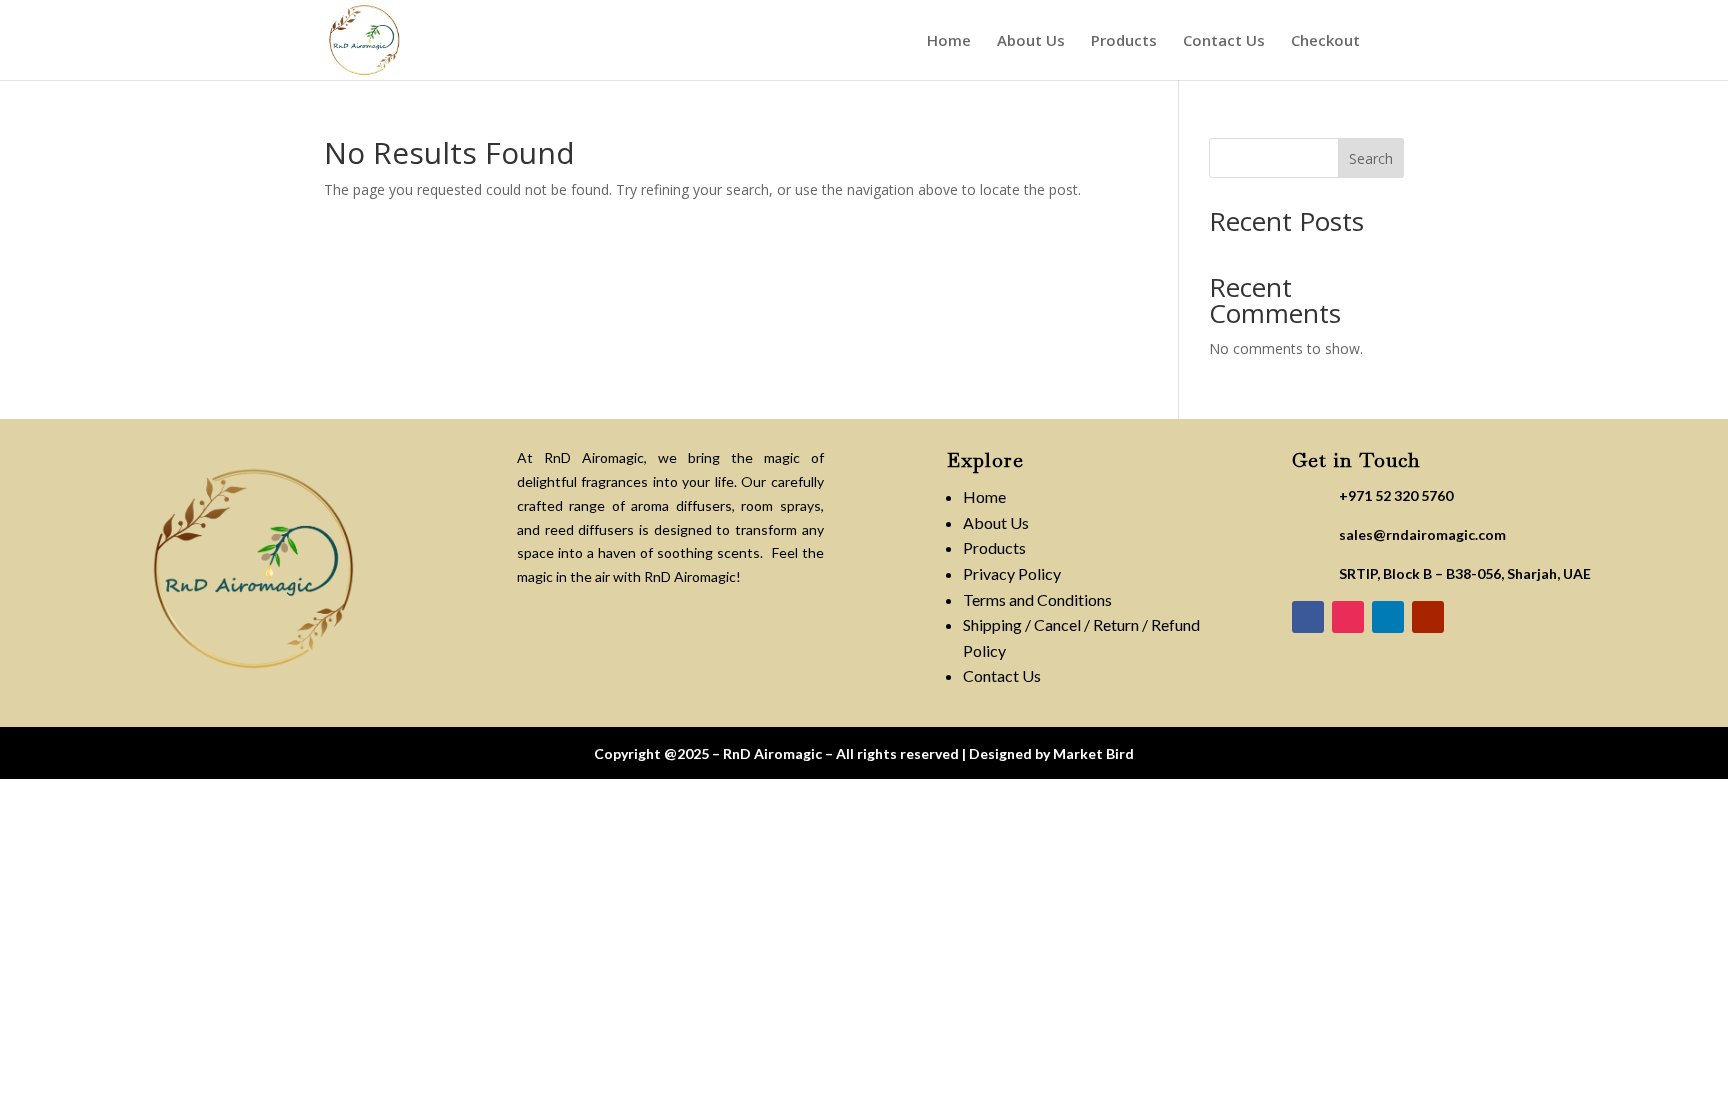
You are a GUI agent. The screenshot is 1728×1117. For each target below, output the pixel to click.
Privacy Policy (1012, 573)
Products (1124, 41)
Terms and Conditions (1037, 599)
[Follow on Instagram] (1348, 617)
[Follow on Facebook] (1308, 617)
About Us (1031, 41)
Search (1371, 158)
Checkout (1325, 41)
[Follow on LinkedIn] (1388, 617)
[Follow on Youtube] (1428, 617)
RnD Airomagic (772, 753)
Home (949, 41)
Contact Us (1224, 41)
